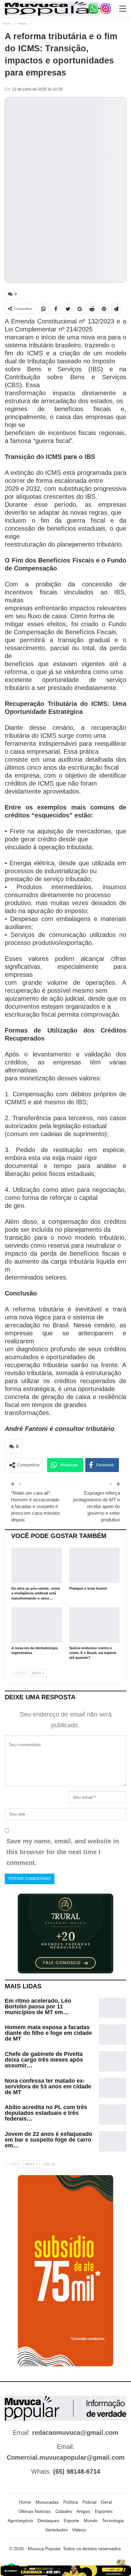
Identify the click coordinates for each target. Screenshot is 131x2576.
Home (25, 2502)
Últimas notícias (35, 2511)
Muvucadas (47, 2502)
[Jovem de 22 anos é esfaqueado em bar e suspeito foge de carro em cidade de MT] (113, 2141)
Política (71, 2502)
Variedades (56, 2530)
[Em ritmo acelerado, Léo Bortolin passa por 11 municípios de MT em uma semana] (113, 2008)
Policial (89, 2502)
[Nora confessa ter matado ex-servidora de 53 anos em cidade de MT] (113, 2088)
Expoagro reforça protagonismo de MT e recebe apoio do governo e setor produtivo (97, 1506)
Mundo (91, 2521)
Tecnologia (113, 2521)
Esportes (104, 2511)
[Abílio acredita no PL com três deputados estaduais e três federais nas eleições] (113, 2115)
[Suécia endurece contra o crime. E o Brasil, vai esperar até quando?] (94, 1625)
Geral (106, 2502)
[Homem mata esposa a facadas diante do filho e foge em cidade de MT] (113, 2035)
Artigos (83, 2511)
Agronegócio (20, 2521)
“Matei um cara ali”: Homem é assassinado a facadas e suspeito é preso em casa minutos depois (36, 1506)
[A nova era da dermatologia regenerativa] (37, 1625)
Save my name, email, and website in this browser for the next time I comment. (63, 1852)
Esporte (71, 2521)
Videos (79, 2530)
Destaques (48, 2521)
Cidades (64, 2511)
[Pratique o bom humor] (94, 1565)
